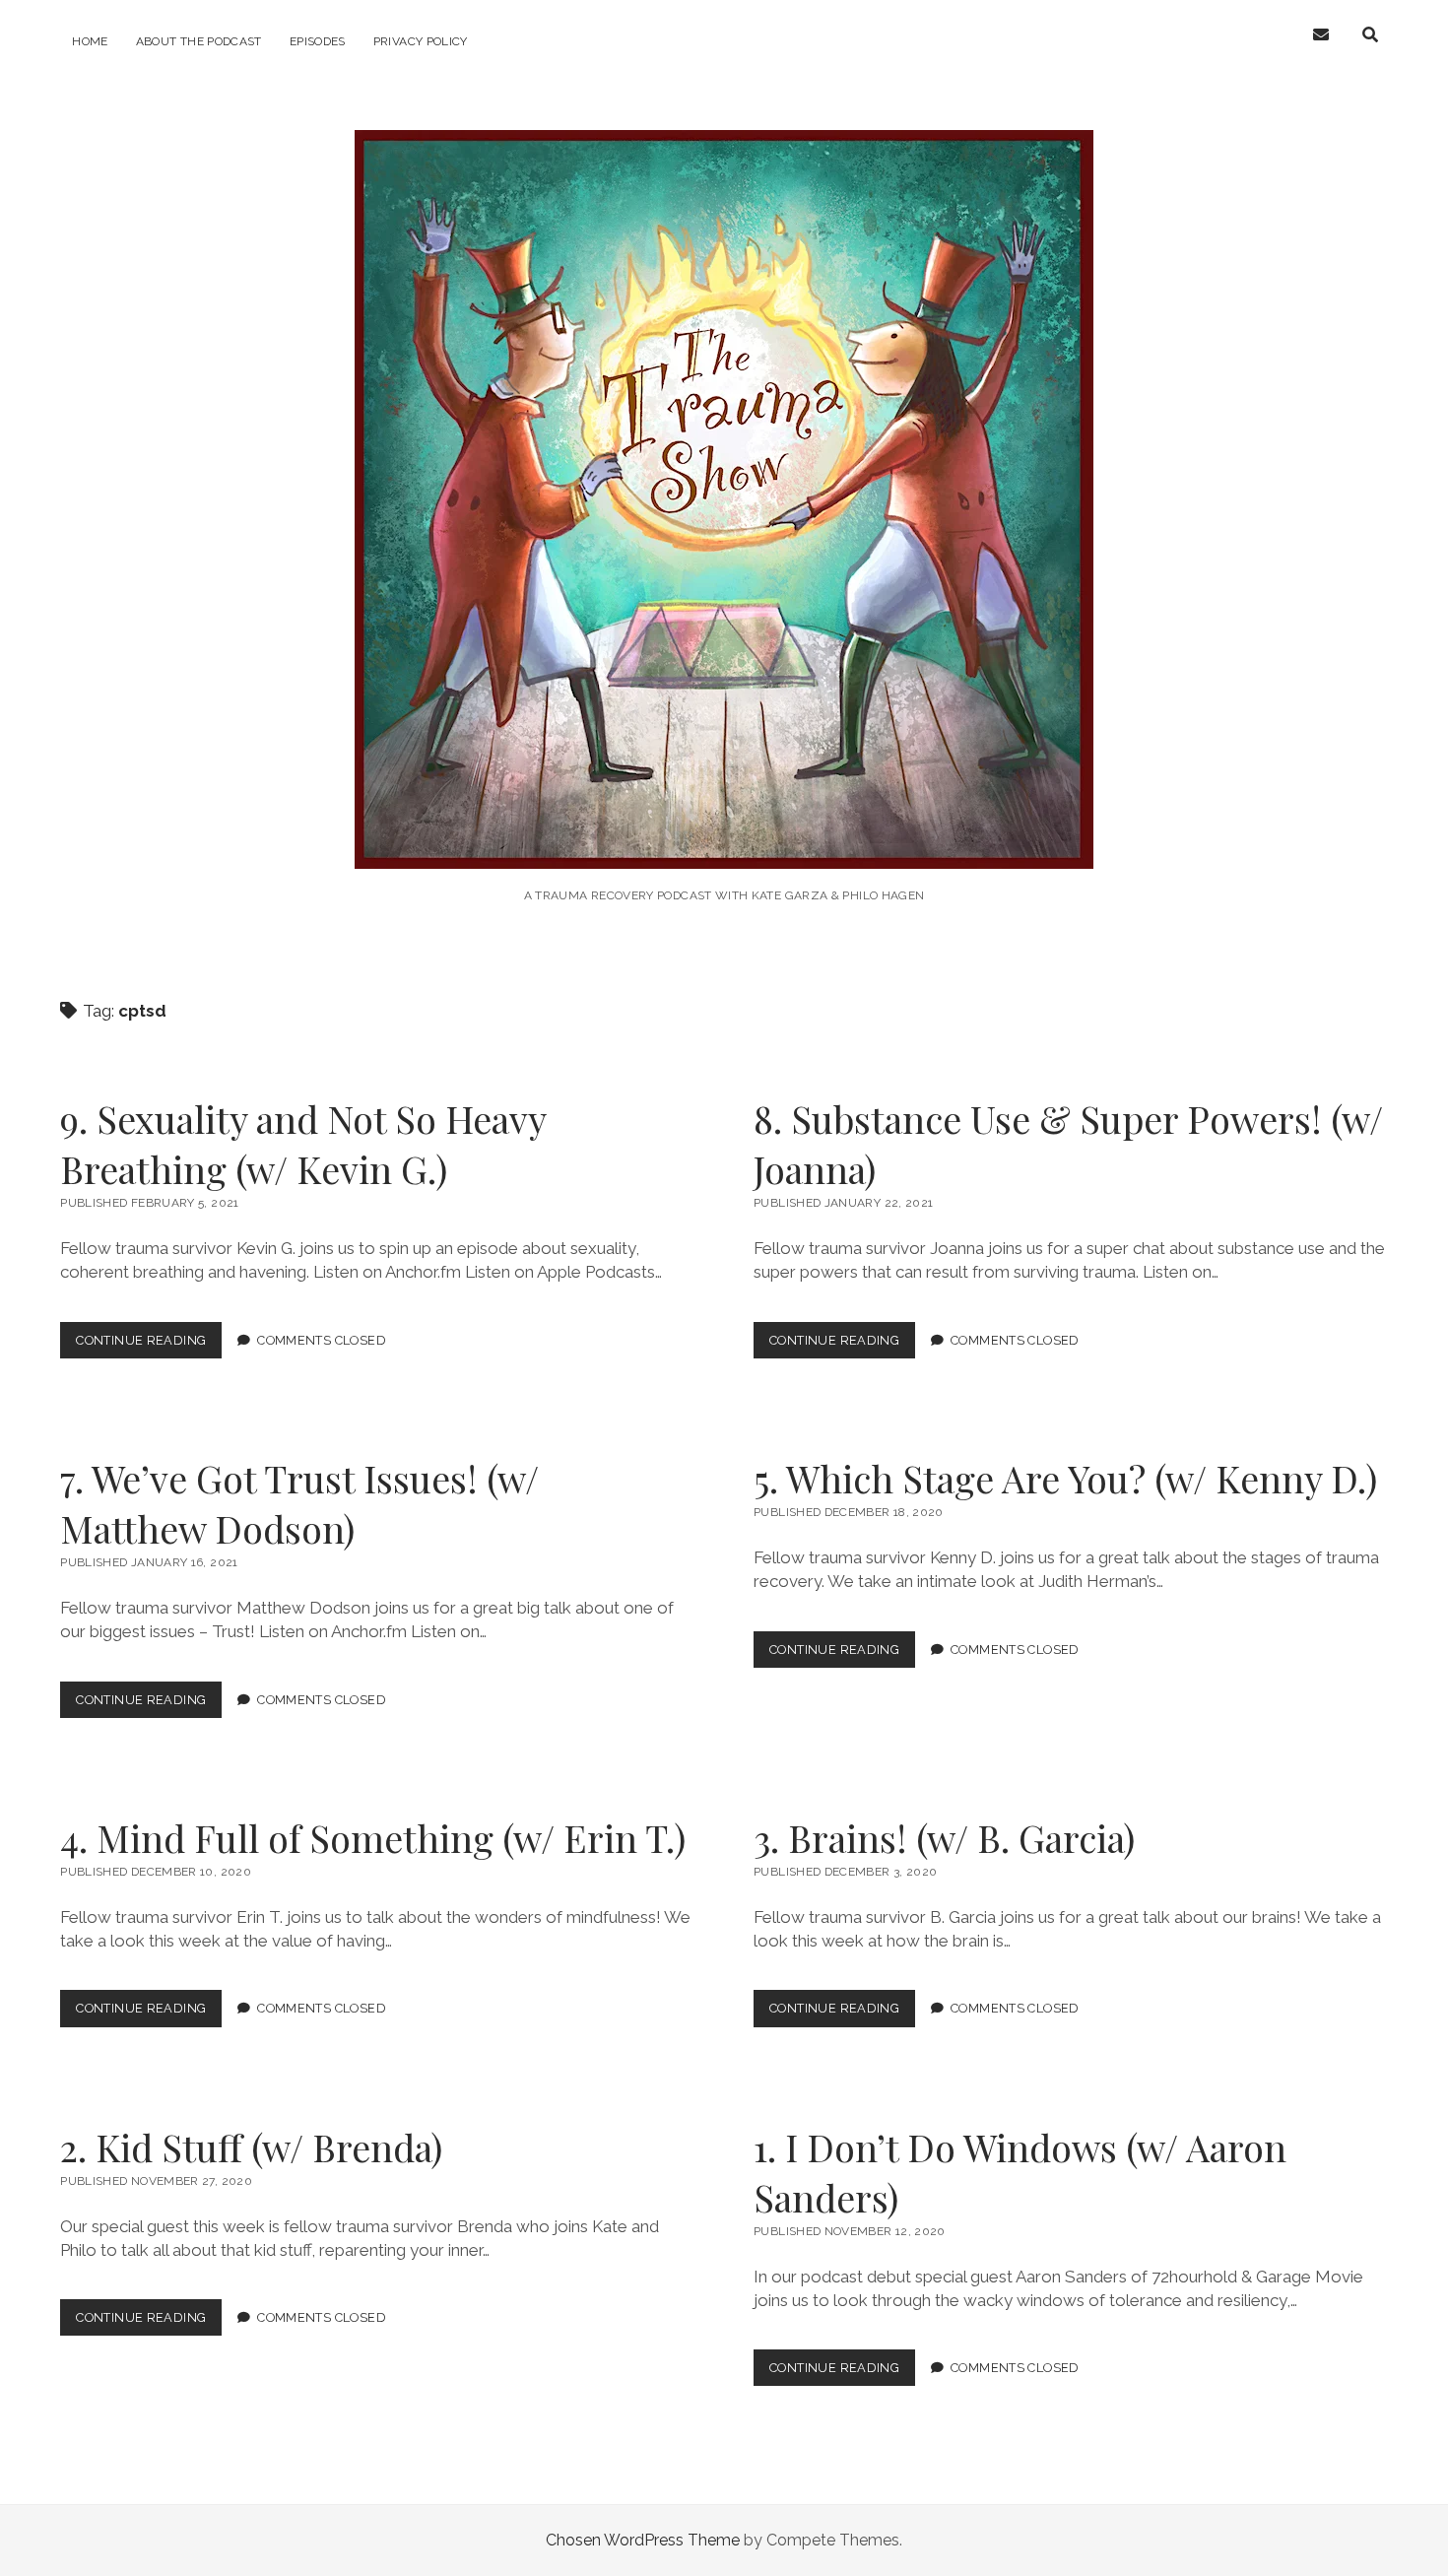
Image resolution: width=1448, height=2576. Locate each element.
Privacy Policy (421, 41)
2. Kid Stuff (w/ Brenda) (251, 2147)
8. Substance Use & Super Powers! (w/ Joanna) (1068, 1144)
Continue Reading (149, 1345)
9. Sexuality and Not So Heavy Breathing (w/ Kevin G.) (303, 1144)
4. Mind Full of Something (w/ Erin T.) (373, 1838)
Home (90, 41)
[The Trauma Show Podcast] (724, 842)
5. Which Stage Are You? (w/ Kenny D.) (1065, 1478)
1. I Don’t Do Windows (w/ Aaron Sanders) (1020, 2172)
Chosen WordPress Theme (643, 2540)
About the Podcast (199, 41)
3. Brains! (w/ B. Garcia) (944, 1838)
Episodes (318, 41)
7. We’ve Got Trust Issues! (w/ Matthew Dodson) (299, 1503)
